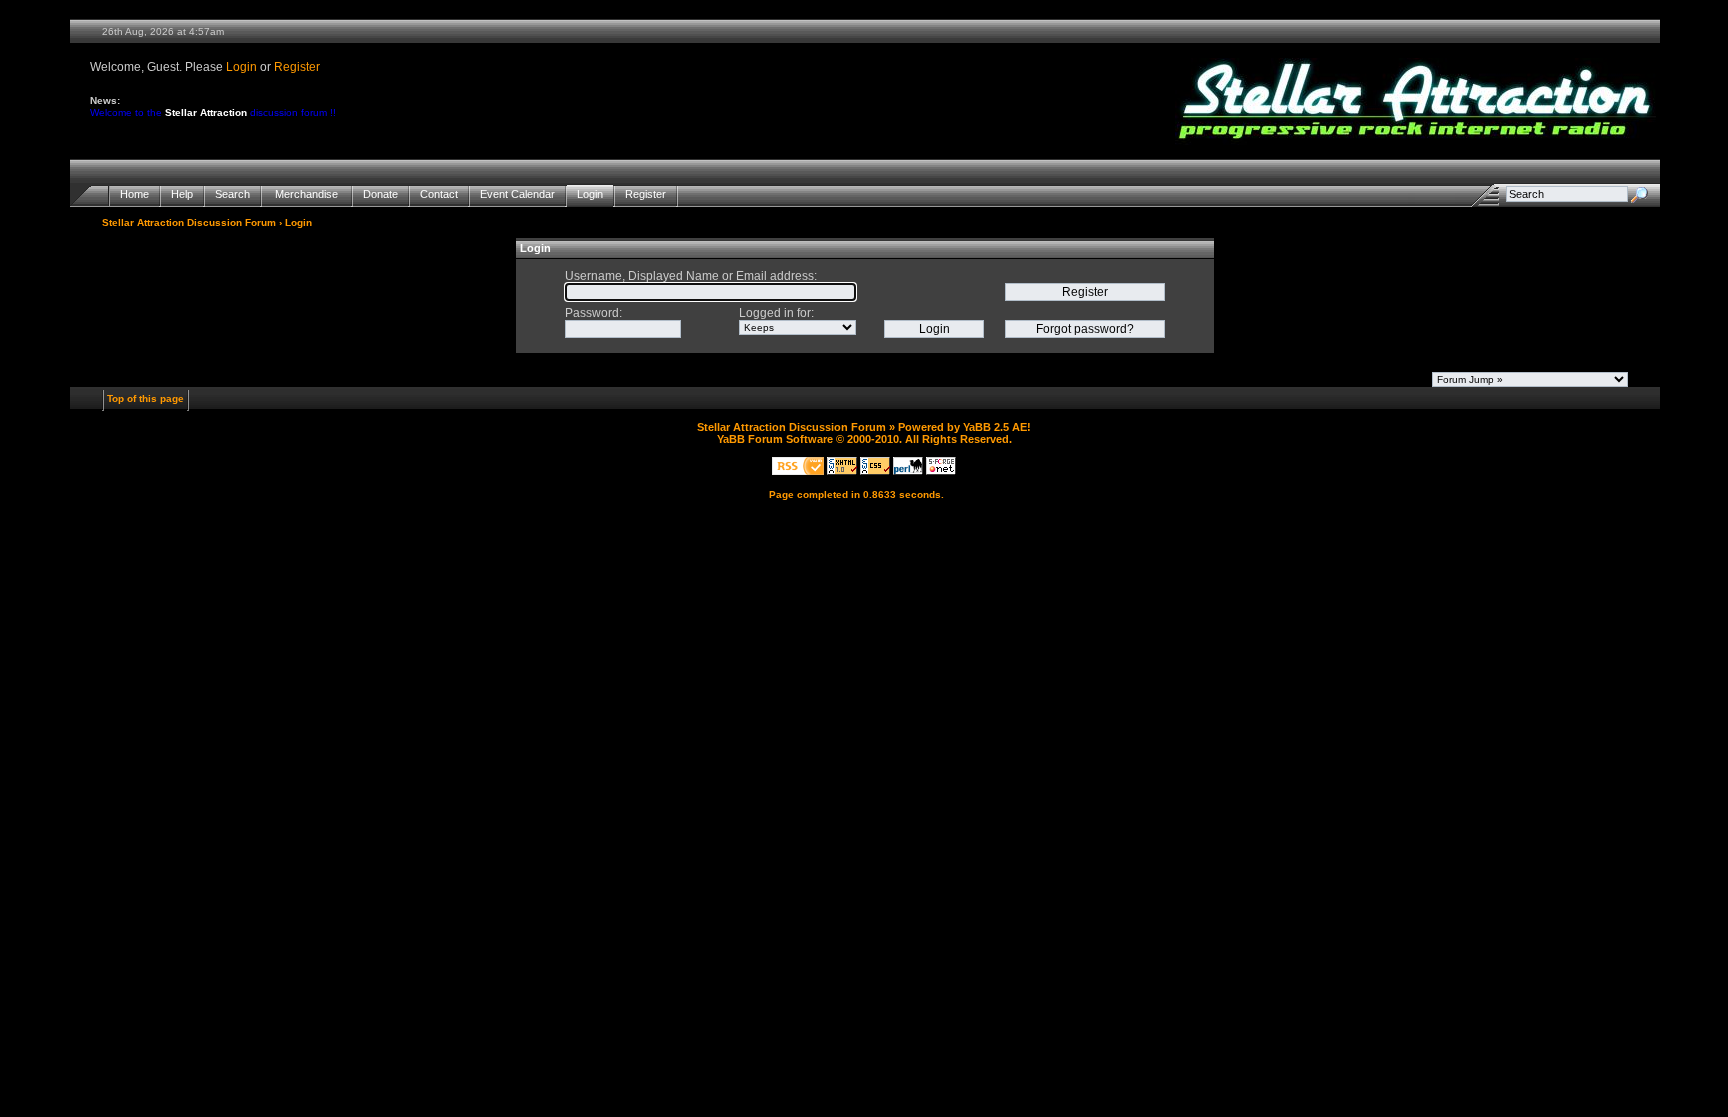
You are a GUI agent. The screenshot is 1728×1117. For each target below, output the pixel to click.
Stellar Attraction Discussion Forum (189, 222)
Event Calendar (517, 194)
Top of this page (145, 398)
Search (232, 194)
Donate (380, 194)
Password (592, 313)
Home (134, 194)
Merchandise (306, 194)
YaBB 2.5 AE (995, 427)
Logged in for (775, 313)
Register (297, 67)
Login (241, 67)
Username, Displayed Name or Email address (689, 276)
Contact (439, 194)
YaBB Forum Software (775, 439)
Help (182, 194)
